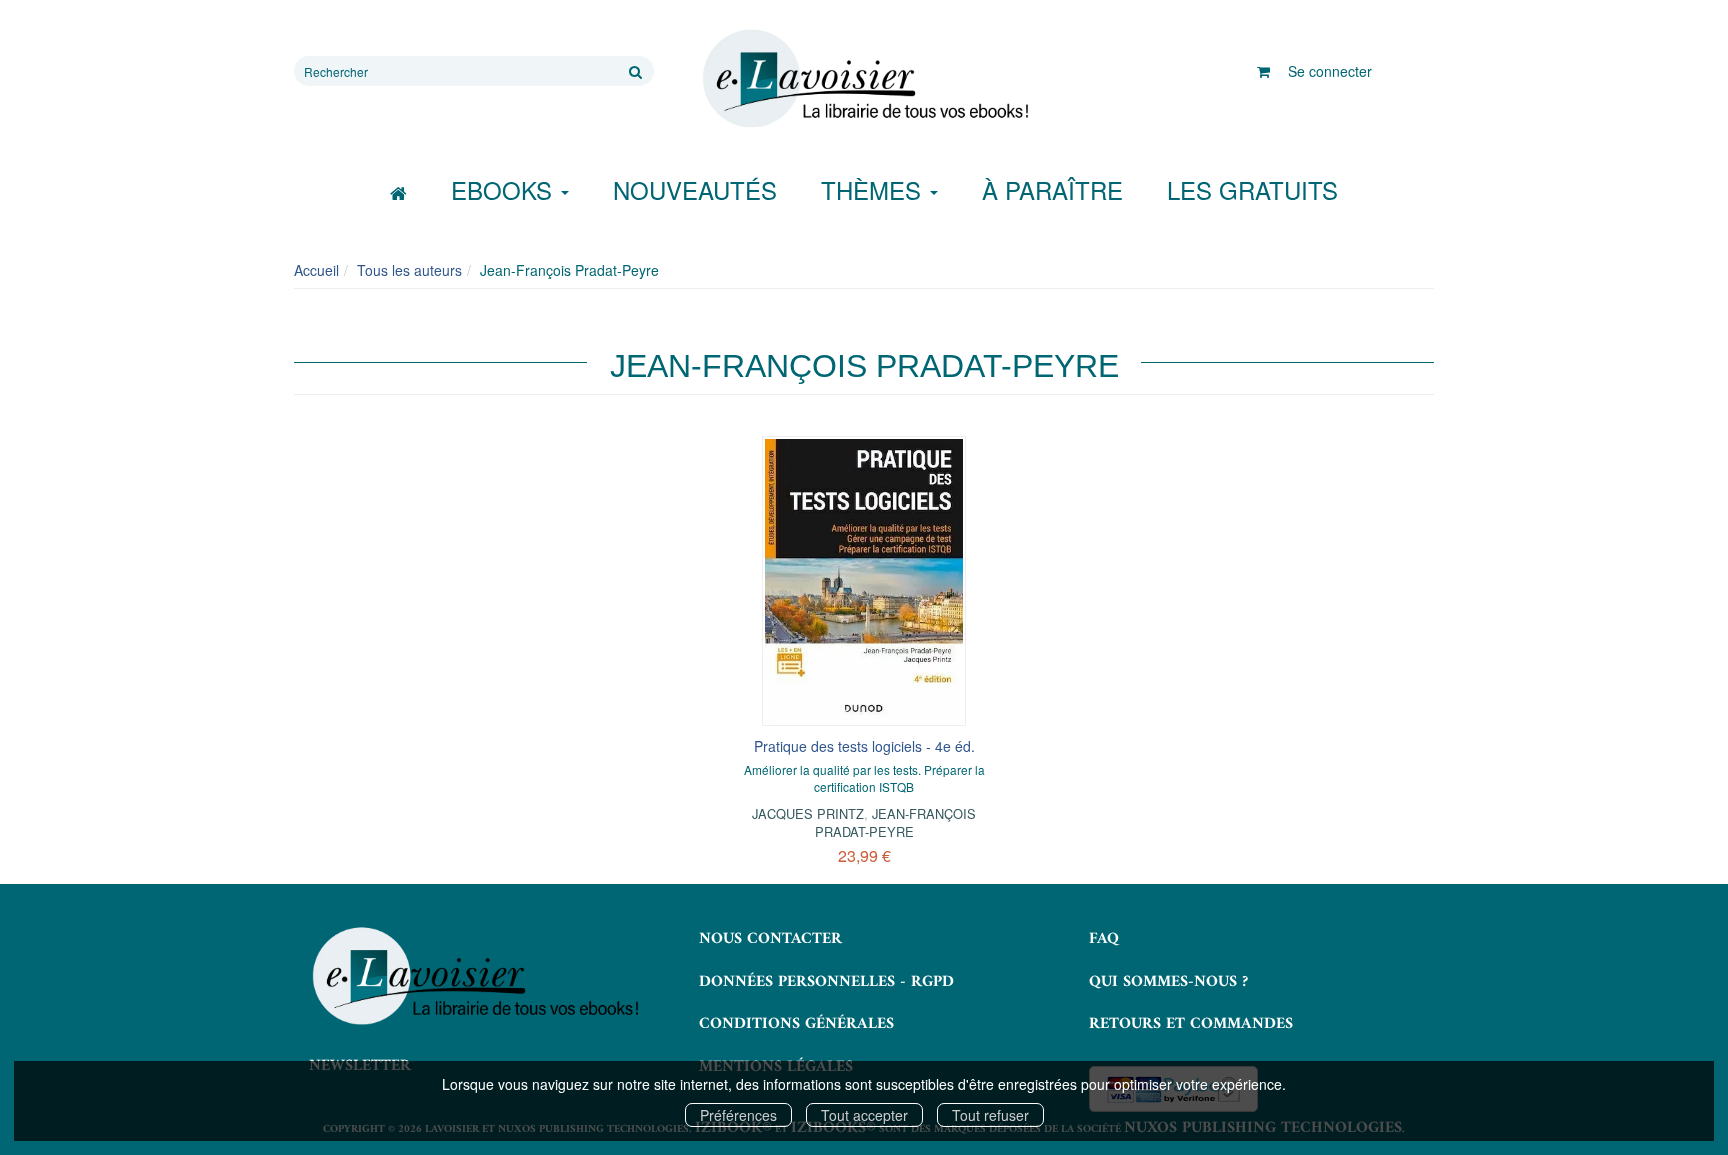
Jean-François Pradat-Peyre (896, 822)
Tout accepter (864, 1115)
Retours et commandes (1191, 1024)
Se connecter (1330, 71)
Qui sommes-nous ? (1168, 982)
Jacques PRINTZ (808, 813)
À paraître (1052, 189)
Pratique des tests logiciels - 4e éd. (864, 746)
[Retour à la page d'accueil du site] (864, 79)
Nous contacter (770, 939)
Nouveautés (695, 189)
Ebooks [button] (505, 189)
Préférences (738, 1115)
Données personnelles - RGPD (826, 982)
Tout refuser (990, 1115)
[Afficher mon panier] (1263, 71)
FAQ (1104, 939)
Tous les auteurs (409, 270)
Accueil (316, 270)
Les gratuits (1252, 189)
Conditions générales (796, 1024)
